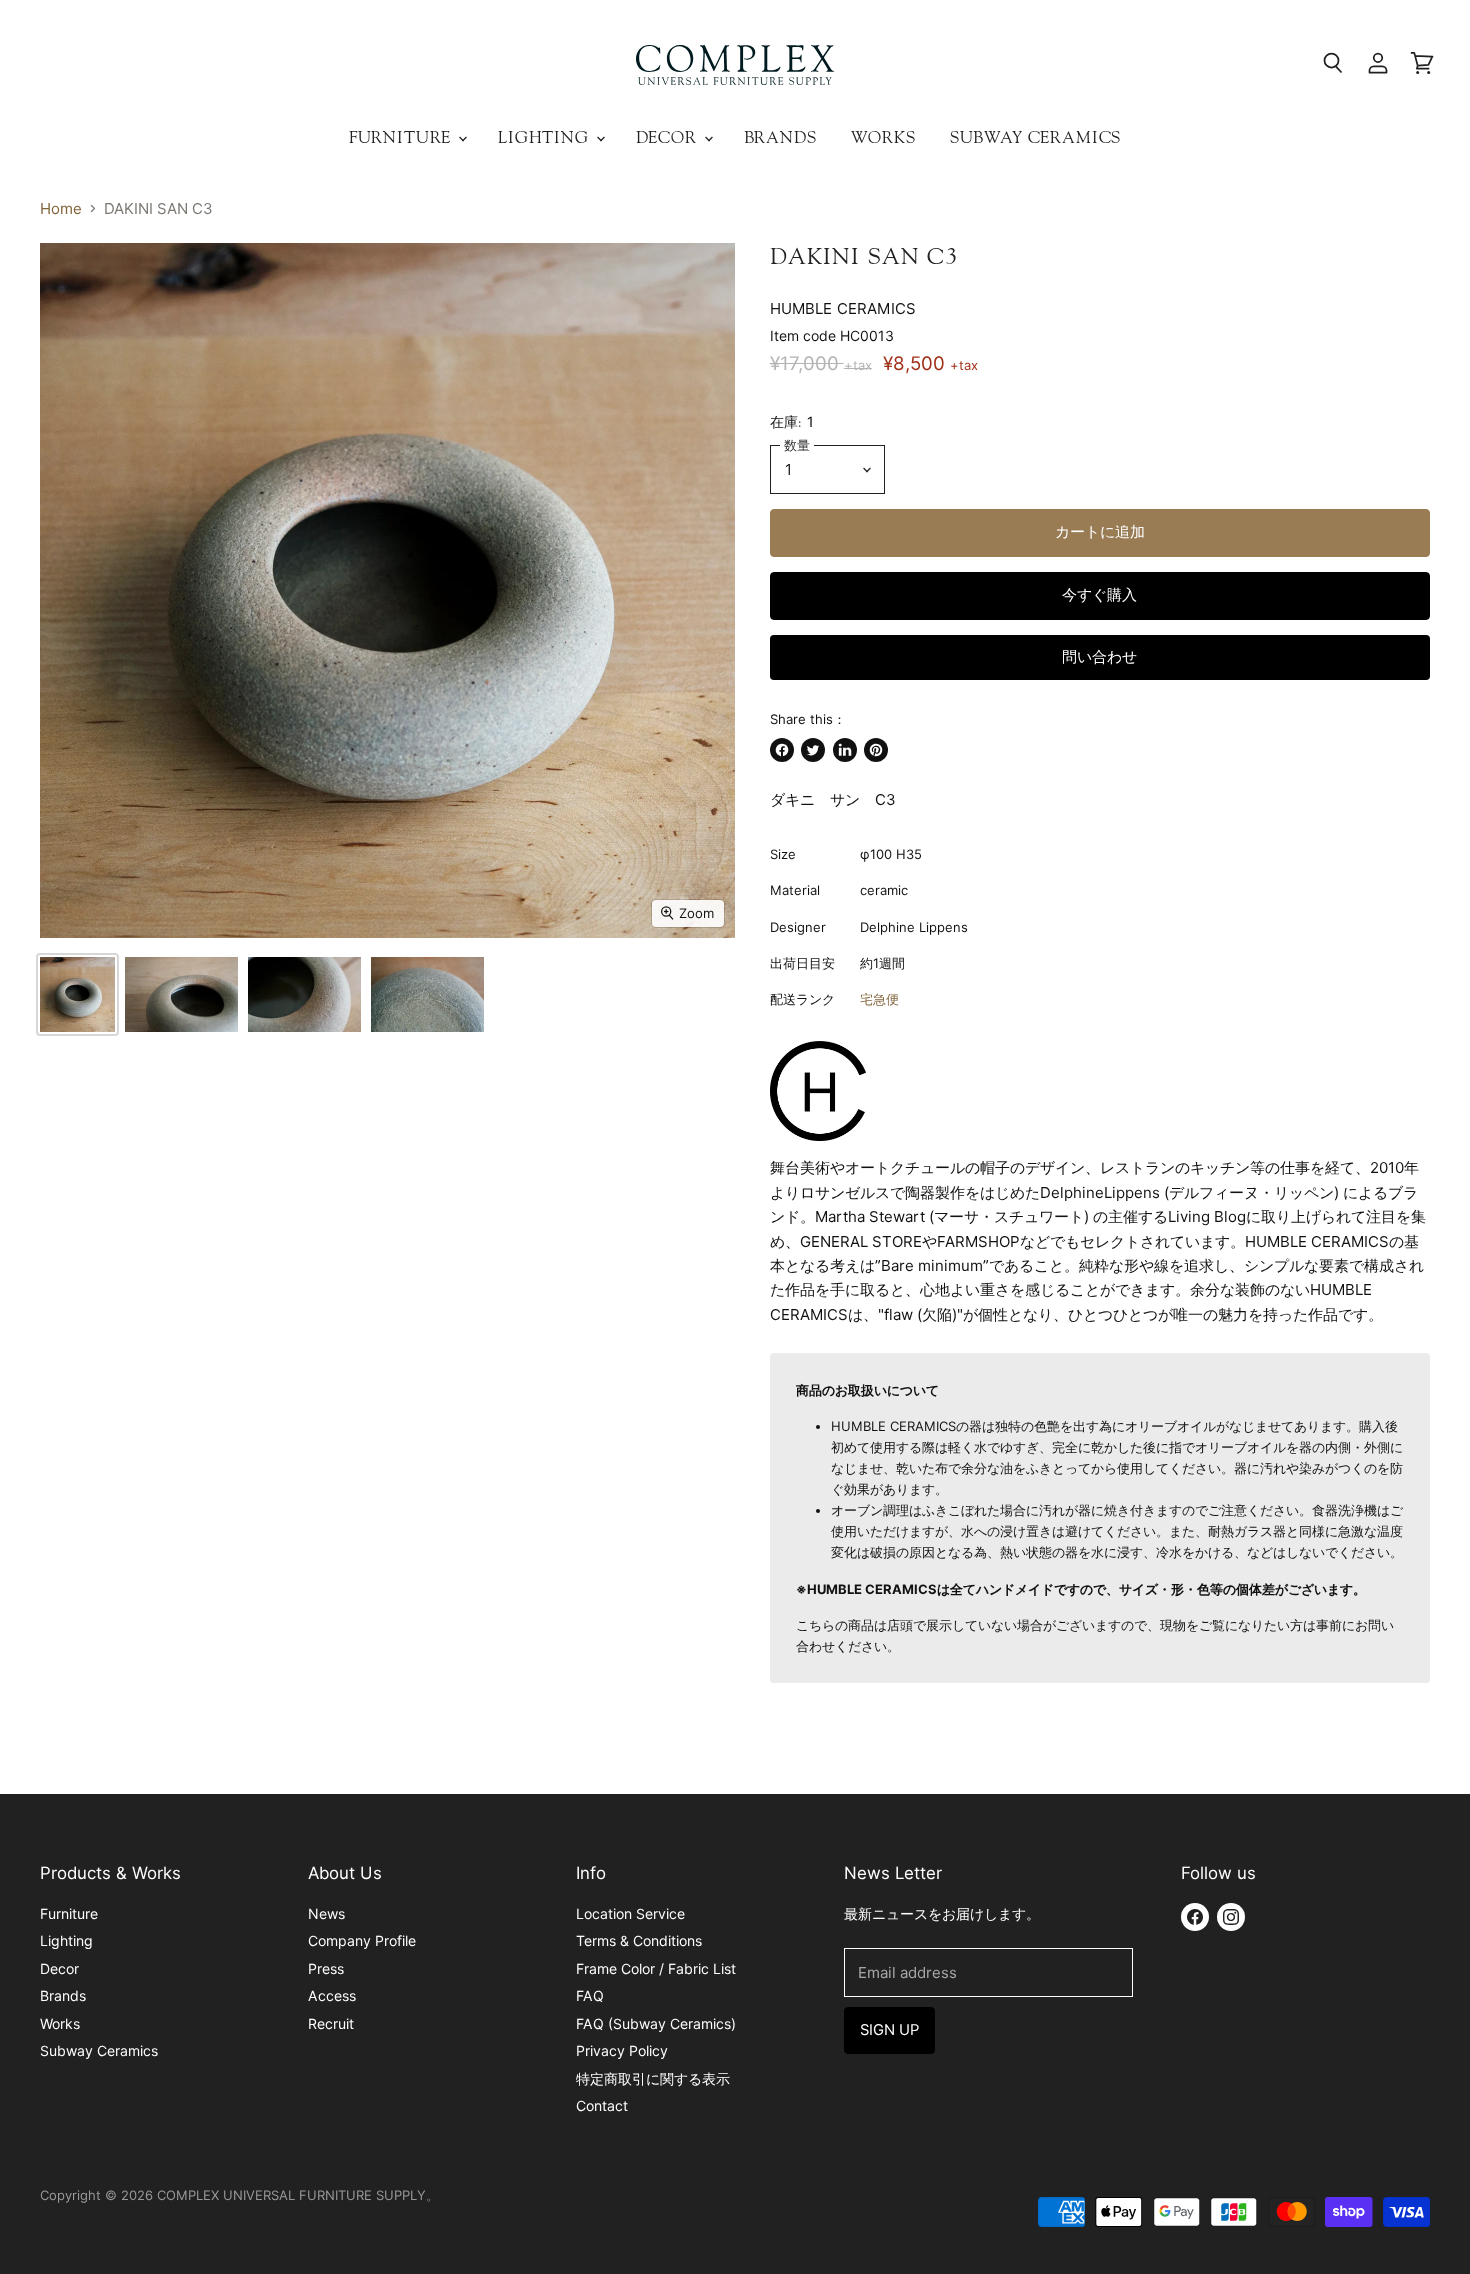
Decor (669, 137)
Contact (602, 2105)
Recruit (331, 2023)
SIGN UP (889, 2030)
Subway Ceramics (1036, 137)
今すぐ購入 (1099, 595)
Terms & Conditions (639, 1940)
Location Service (630, 1913)
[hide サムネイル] (77, 994)
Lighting (546, 137)
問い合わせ (1099, 657)
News (326, 1913)
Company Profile (362, 1940)
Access (332, 1995)
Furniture (402, 137)
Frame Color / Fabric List (656, 1968)
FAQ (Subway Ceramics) (656, 2023)
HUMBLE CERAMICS (843, 308)
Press (326, 1968)
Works (883, 137)
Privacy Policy (622, 2050)
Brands (780, 137)
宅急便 (879, 999)
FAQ (590, 1995)
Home (61, 208)
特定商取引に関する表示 (653, 2078)
